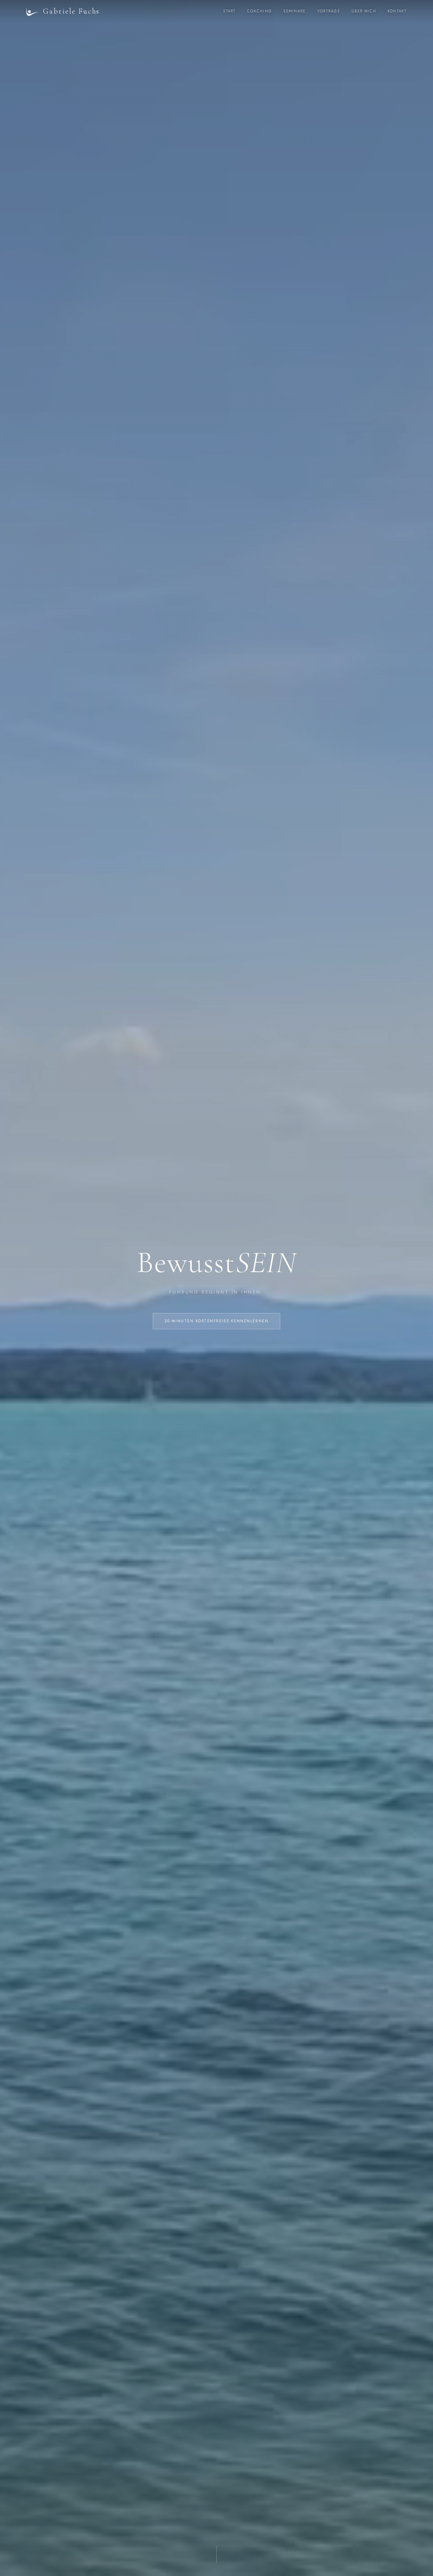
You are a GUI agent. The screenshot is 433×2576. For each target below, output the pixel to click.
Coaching (260, 11)
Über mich (364, 11)
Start (229, 11)
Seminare (294, 11)
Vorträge (329, 11)
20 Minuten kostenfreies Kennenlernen (217, 1321)
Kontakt (397, 11)
